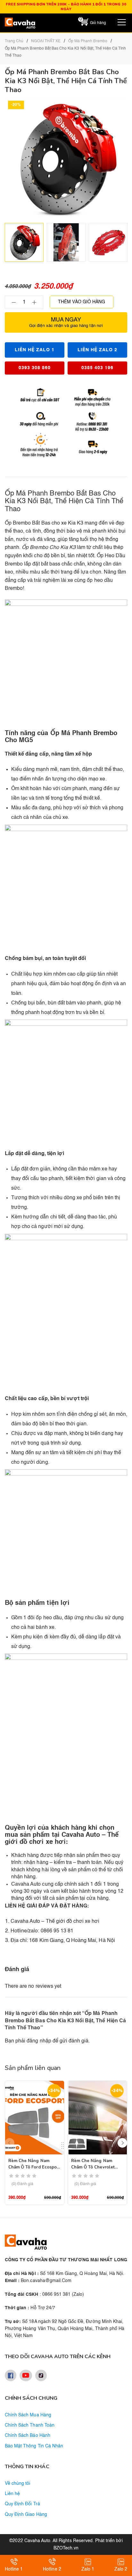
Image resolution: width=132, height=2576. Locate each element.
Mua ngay (66, 322)
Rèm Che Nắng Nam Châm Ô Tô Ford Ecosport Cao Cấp (34, 2167)
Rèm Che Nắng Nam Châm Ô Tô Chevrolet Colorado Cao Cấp (93, 2167)
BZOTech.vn (66, 2548)
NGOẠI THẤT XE (46, 41)
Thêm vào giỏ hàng (82, 302)
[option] (24, 242)
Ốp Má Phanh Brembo (88, 41)
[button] (122, 2143)
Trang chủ (14, 41)
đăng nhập (39, 2041)
